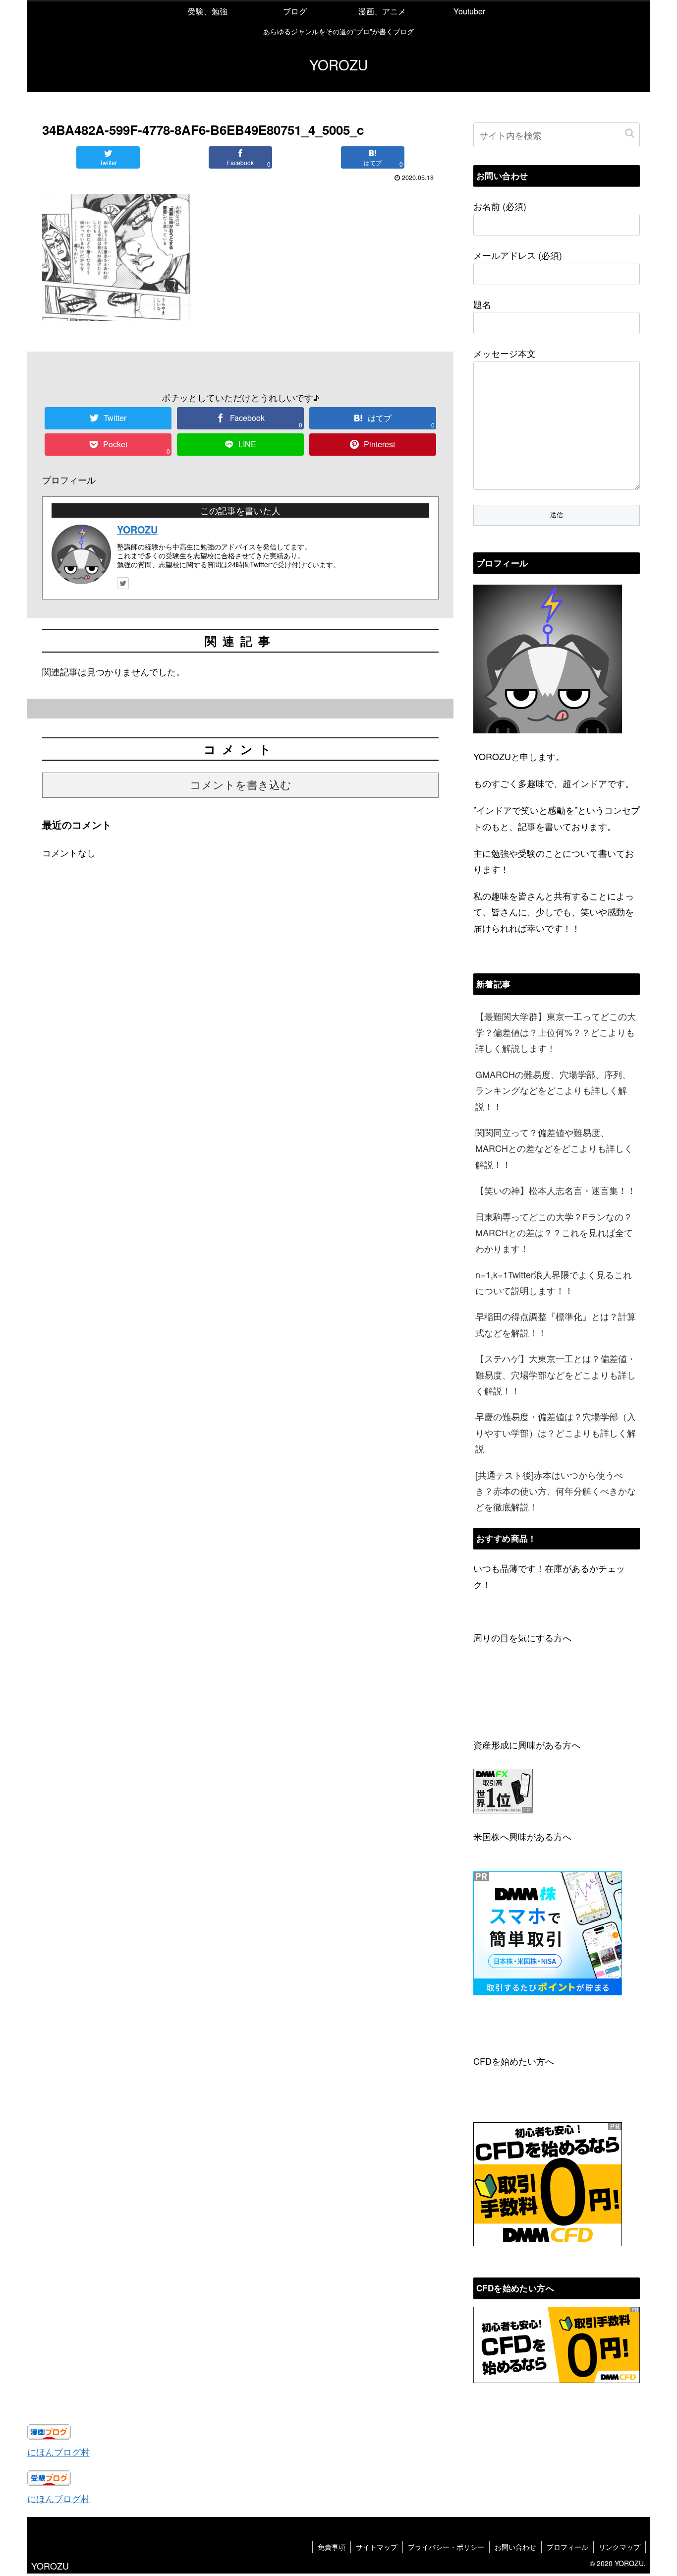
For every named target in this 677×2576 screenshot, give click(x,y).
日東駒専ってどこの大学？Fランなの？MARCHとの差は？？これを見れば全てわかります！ (554, 1232)
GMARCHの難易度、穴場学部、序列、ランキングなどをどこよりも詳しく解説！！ (553, 1090)
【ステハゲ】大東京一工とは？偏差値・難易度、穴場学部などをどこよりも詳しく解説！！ (556, 1374)
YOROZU (137, 530)
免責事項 (332, 2547)
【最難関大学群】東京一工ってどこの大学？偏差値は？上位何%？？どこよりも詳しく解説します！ (556, 1032)
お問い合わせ (515, 2547)
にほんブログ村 (58, 2452)
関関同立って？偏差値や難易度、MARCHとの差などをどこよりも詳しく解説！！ (554, 1148)
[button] (630, 133)
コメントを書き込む (241, 785)
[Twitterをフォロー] (123, 583)
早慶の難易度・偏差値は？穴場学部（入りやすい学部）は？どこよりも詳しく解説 (556, 1432)
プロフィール (567, 2547)
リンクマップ (620, 2547)
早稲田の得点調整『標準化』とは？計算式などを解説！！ (556, 1324)
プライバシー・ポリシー (446, 2547)
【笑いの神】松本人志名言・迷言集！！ (556, 1190)
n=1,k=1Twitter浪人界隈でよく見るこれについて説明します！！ (554, 1282)
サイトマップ (377, 2547)
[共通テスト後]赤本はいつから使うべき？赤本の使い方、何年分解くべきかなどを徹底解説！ (556, 1491)
